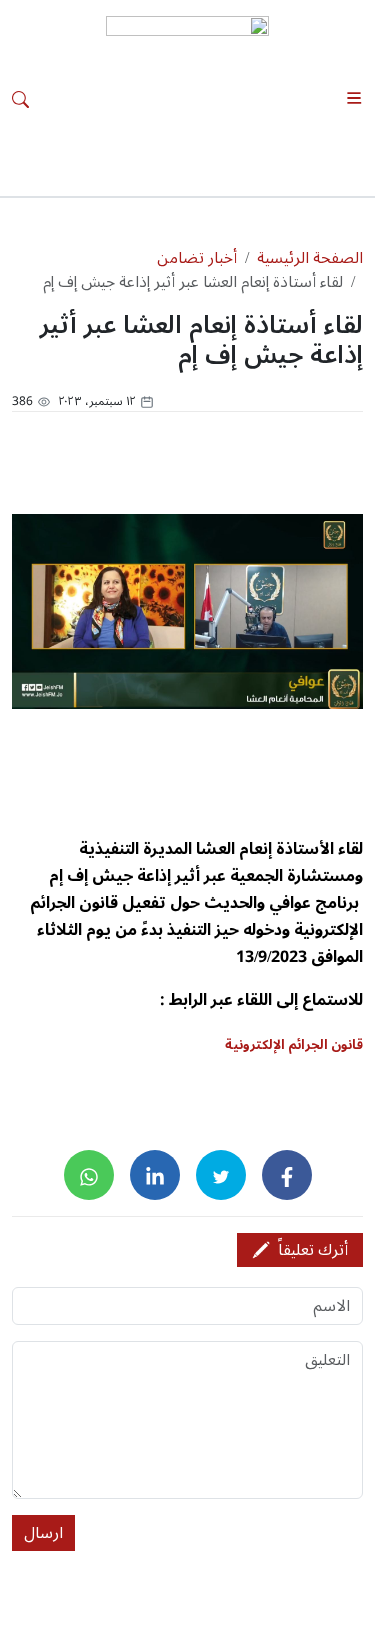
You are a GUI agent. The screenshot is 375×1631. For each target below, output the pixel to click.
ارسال (43, 1533)
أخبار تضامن (197, 258)
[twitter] (221, 1175)
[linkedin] (155, 1175)
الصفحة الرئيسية (310, 258)
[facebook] (287, 1175)
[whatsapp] (89, 1175)
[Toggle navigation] (354, 98)
